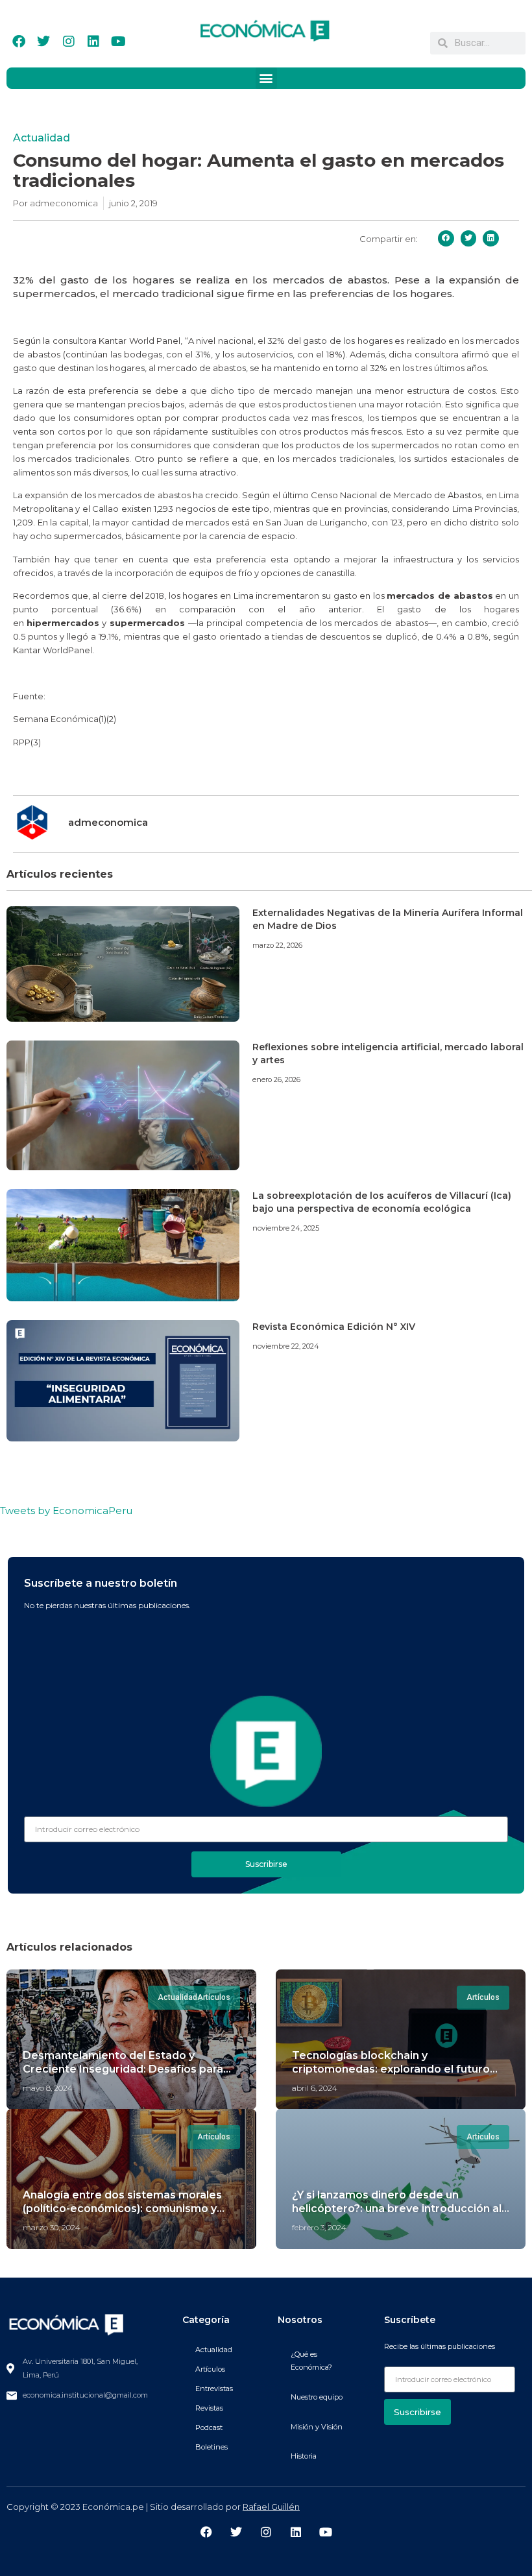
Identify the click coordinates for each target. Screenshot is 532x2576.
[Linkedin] (93, 42)
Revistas (209, 2408)
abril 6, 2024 (315, 2088)
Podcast (209, 2427)
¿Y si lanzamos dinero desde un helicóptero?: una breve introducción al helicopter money (397, 2209)
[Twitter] (43, 42)
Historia (304, 2456)
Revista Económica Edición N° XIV (334, 1327)
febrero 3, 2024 (319, 2227)
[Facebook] (19, 42)
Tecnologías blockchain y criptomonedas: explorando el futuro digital (391, 2069)
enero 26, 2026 (276, 1079)
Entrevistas (214, 2389)
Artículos (210, 2369)
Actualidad (42, 138)
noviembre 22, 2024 (286, 1346)
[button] (266, 78)
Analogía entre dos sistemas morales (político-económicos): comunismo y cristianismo (122, 2209)
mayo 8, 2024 (48, 2088)
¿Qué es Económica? (311, 2361)
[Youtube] (118, 42)
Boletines (212, 2447)
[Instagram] (69, 42)
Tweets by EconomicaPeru (66, 1511)
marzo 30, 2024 (52, 2227)
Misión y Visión (317, 2427)
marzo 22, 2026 (277, 945)
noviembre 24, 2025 (286, 1228)
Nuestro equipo (317, 2397)
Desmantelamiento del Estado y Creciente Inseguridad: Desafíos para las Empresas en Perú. (123, 2069)
